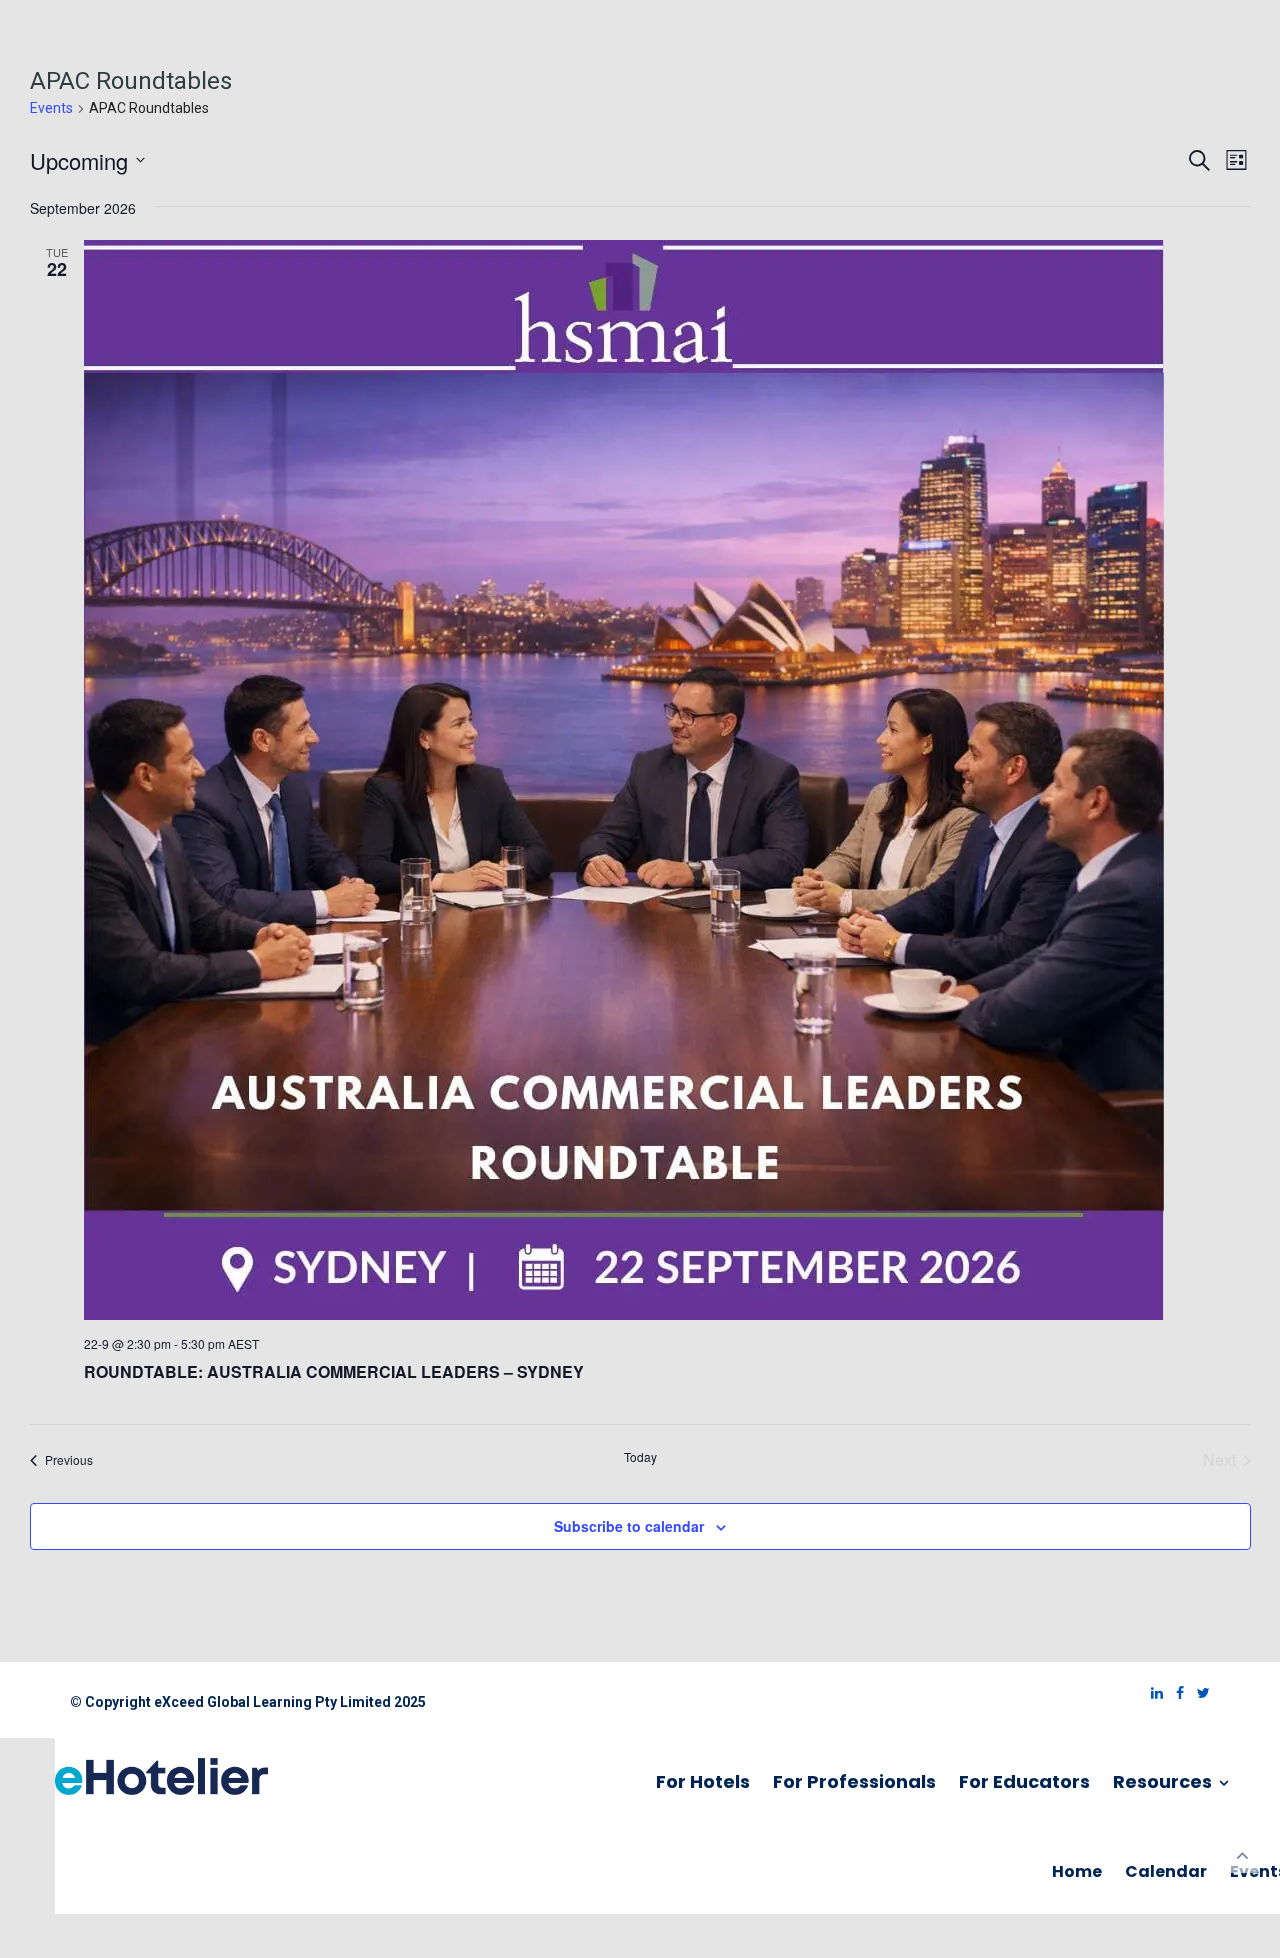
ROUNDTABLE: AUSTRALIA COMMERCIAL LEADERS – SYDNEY (334, 1371)
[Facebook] (1175, 1693)
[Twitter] (1198, 1693)
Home (1077, 1871)
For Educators (1024, 1781)
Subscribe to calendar (629, 1526)
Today (640, 1457)
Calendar (1166, 1871)
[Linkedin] (1152, 1693)
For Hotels (703, 1781)
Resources (1164, 1781)
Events (51, 108)
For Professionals (854, 1781)
